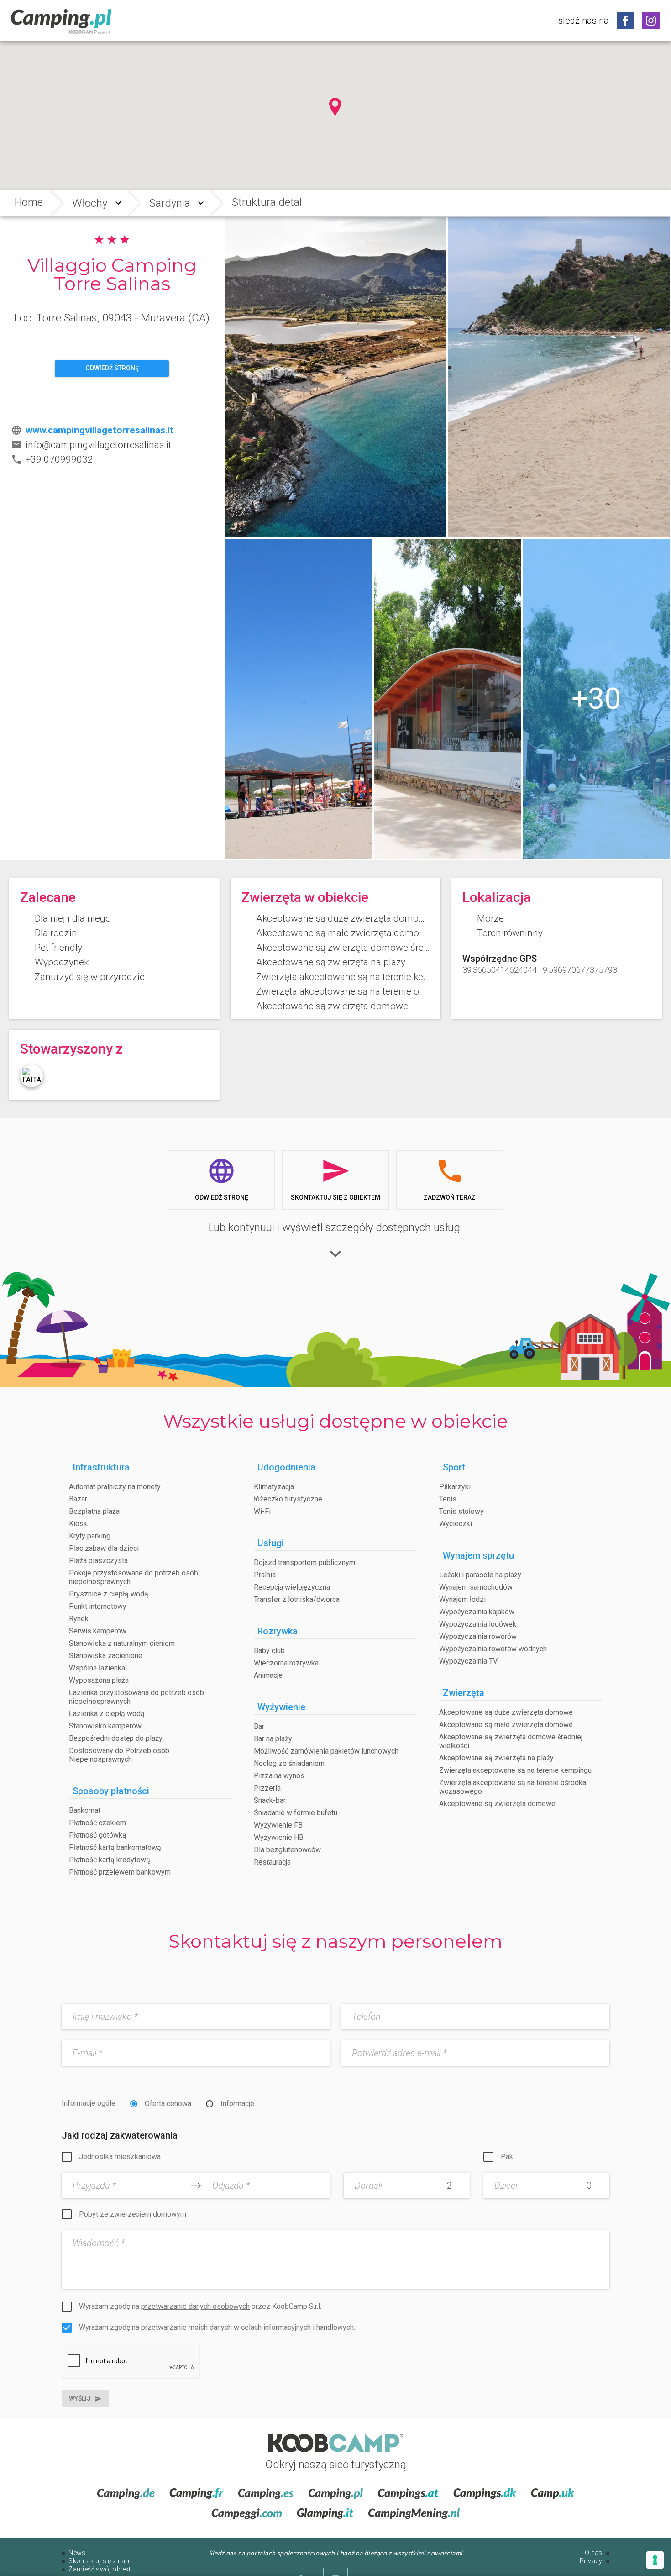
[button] (335, 107)
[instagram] (651, 21)
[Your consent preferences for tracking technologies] (655, 2560)
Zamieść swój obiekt (100, 2569)
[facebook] (625, 21)
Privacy (591, 2561)
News (77, 2553)
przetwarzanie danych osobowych (195, 2306)
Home (29, 202)
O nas (594, 2553)
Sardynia (170, 203)
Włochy (90, 203)
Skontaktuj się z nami (101, 2561)
